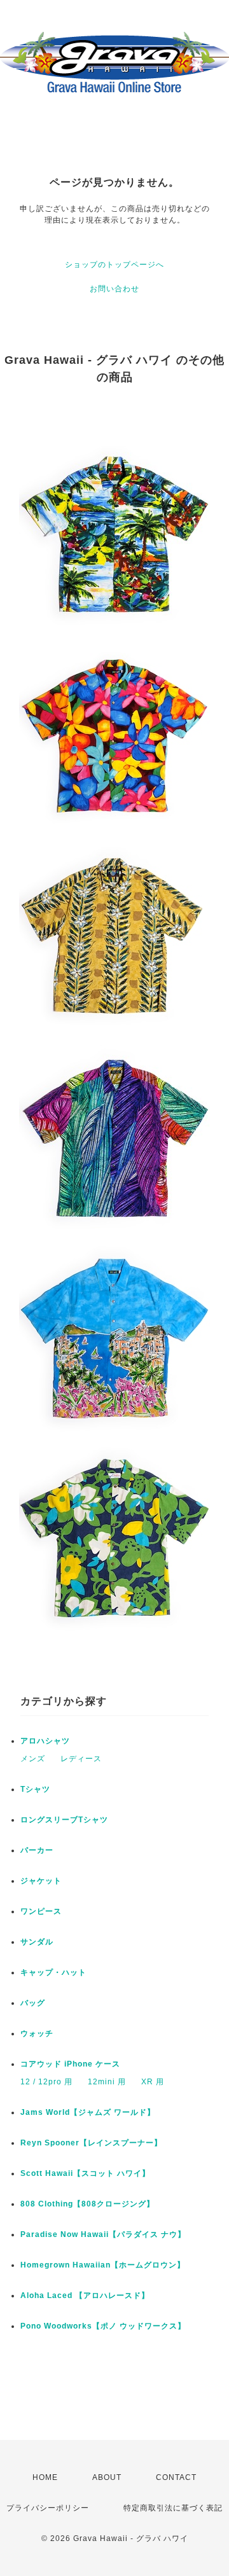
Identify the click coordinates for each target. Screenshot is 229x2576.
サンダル (37, 1942)
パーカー (37, 1850)
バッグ (33, 2003)
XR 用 (153, 2082)
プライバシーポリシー (48, 2508)
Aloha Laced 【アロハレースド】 (85, 2296)
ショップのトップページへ (114, 265)
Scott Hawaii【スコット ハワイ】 (85, 2173)
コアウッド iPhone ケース (70, 2064)
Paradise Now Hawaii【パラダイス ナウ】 (103, 2234)
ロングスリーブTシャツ (64, 1820)
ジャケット (41, 1881)
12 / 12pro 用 (46, 2082)
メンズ (33, 1759)
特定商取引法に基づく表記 (173, 2508)
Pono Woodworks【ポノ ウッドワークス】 (103, 2326)
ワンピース (41, 1911)
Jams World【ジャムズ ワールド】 (88, 2112)
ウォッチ (37, 2033)
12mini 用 (107, 2082)
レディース (81, 1759)
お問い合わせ (114, 289)
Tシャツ (35, 1789)
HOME (45, 2477)
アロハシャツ (45, 1741)
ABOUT (107, 2477)
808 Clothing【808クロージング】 (87, 2204)
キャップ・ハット (53, 1972)
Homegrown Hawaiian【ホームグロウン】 (103, 2265)
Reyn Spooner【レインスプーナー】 (91, 2143)
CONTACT (176, 2477)
